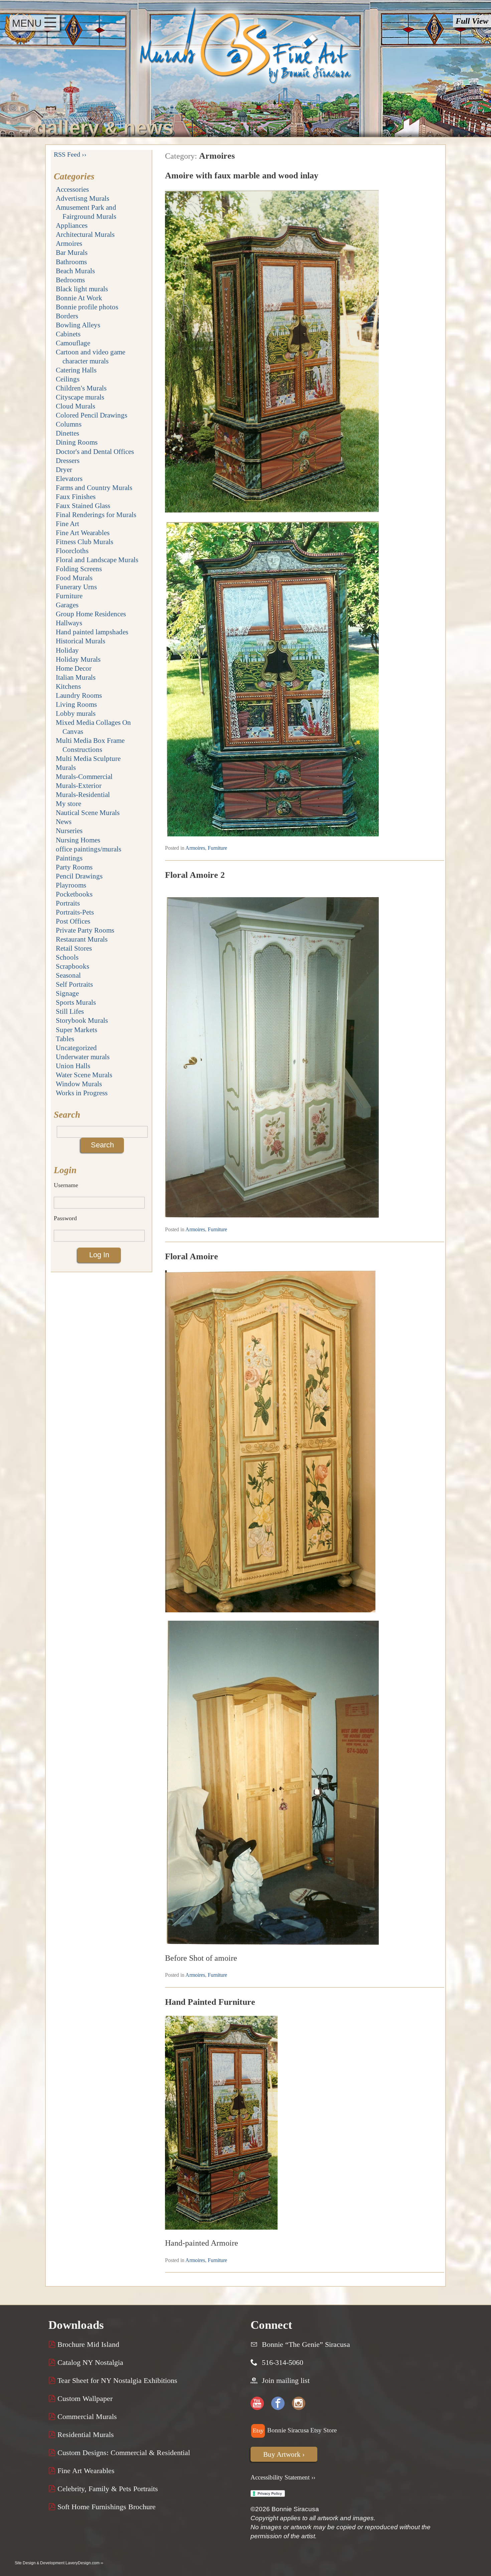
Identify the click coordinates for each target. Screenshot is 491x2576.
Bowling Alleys (78, 325)
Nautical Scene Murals (88, 813)
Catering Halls (76, 370)
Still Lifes (70, 1011)
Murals (66, 767)
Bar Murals (72, 252)
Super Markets (76, 1030)
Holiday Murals (78, 659)
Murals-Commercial (84, 776)
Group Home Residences (91, 614)
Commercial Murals (86, 2417)
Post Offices (73, 921)
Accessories (72, 189)
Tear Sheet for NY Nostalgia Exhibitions (116, 2381)
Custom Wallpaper (84, 2399)
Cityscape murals (80, 397)
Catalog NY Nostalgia (89, 2363)
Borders (67, 316)
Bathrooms (71, 262)
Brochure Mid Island (87, 2345)
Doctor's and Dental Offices (95, 451)
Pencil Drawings (79, 876)
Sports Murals (76, 1002)
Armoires (69, 243)
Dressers (68, 460)
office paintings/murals (89, 849)
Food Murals (74, 578)
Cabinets (68, 334)
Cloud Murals (75, 406)
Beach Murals (75, 271)
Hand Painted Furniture (210, 2002)
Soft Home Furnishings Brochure (106, 2507)
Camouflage (73, 343)
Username (66, 1185)
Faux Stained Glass (83, 506)
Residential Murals (85, 2435)
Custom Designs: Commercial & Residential (123, 2453)
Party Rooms (74, 867)
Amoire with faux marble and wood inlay (242, 175)
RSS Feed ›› (70, 154)
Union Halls (73, 1066)
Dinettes (67, 433)
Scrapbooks (72, 966)
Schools (67, 957)
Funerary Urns (76, 587)
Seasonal (68, 975)
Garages (67, 605)
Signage (67, 993)
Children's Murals (81, 388)
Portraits (68, 903)
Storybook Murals (82, 1020)
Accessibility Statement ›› (283, 2477)
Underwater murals (83, 1057)
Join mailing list (286, 2381)
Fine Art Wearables (83, 533)
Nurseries (69, 831)
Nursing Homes (78, 840)
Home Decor (74, 668)
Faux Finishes (76, 497)
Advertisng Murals (83, 198)
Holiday (67, 650)
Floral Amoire (192, 1256)
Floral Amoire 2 (195, 875)
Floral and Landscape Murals (97, 560)
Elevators (69, 478)
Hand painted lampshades (92, 632)
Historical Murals (80, 641)
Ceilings (68, 379)
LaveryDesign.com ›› (84, 2563)
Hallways (69, 623)
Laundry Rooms (79, 695)
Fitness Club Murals (85, 542)
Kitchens (68, 686)
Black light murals (82, 289)
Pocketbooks (74, 894)
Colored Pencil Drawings (92, 415)
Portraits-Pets (75, 912)
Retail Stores (74, 948)
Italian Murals (76, 677)
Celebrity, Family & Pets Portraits (107, 2489)
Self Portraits (74, 984)
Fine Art (67, 524)
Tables (65, 1039)
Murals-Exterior (79, 785)
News (64, 822)
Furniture (69, 596)
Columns (69, 424)
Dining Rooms (77, 442)
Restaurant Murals (82, 939)
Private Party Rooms (85, 930)
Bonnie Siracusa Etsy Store (301, 2430)
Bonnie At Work (79, 298)
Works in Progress (82, 1093)
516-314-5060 (283, 2363)
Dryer (64, 469)
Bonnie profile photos (87, 307)
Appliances (72, 225)
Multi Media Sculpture (88, 758)
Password (65, 1218)
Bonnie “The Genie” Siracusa (306, 2345)
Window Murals (79, 1084)
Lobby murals (76, 713)
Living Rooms (76, 704)
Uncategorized (76, 1048)
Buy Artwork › (284, 2454)
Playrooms (71, 885)
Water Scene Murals (84, 1075)
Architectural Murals (85, 234)
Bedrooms (70, 280)
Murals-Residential (83, 794)
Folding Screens (79, 569)
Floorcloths (72, 551)
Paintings (69, 858)
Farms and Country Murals (94, 488)
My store (68, 803)
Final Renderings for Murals (96, 515)
